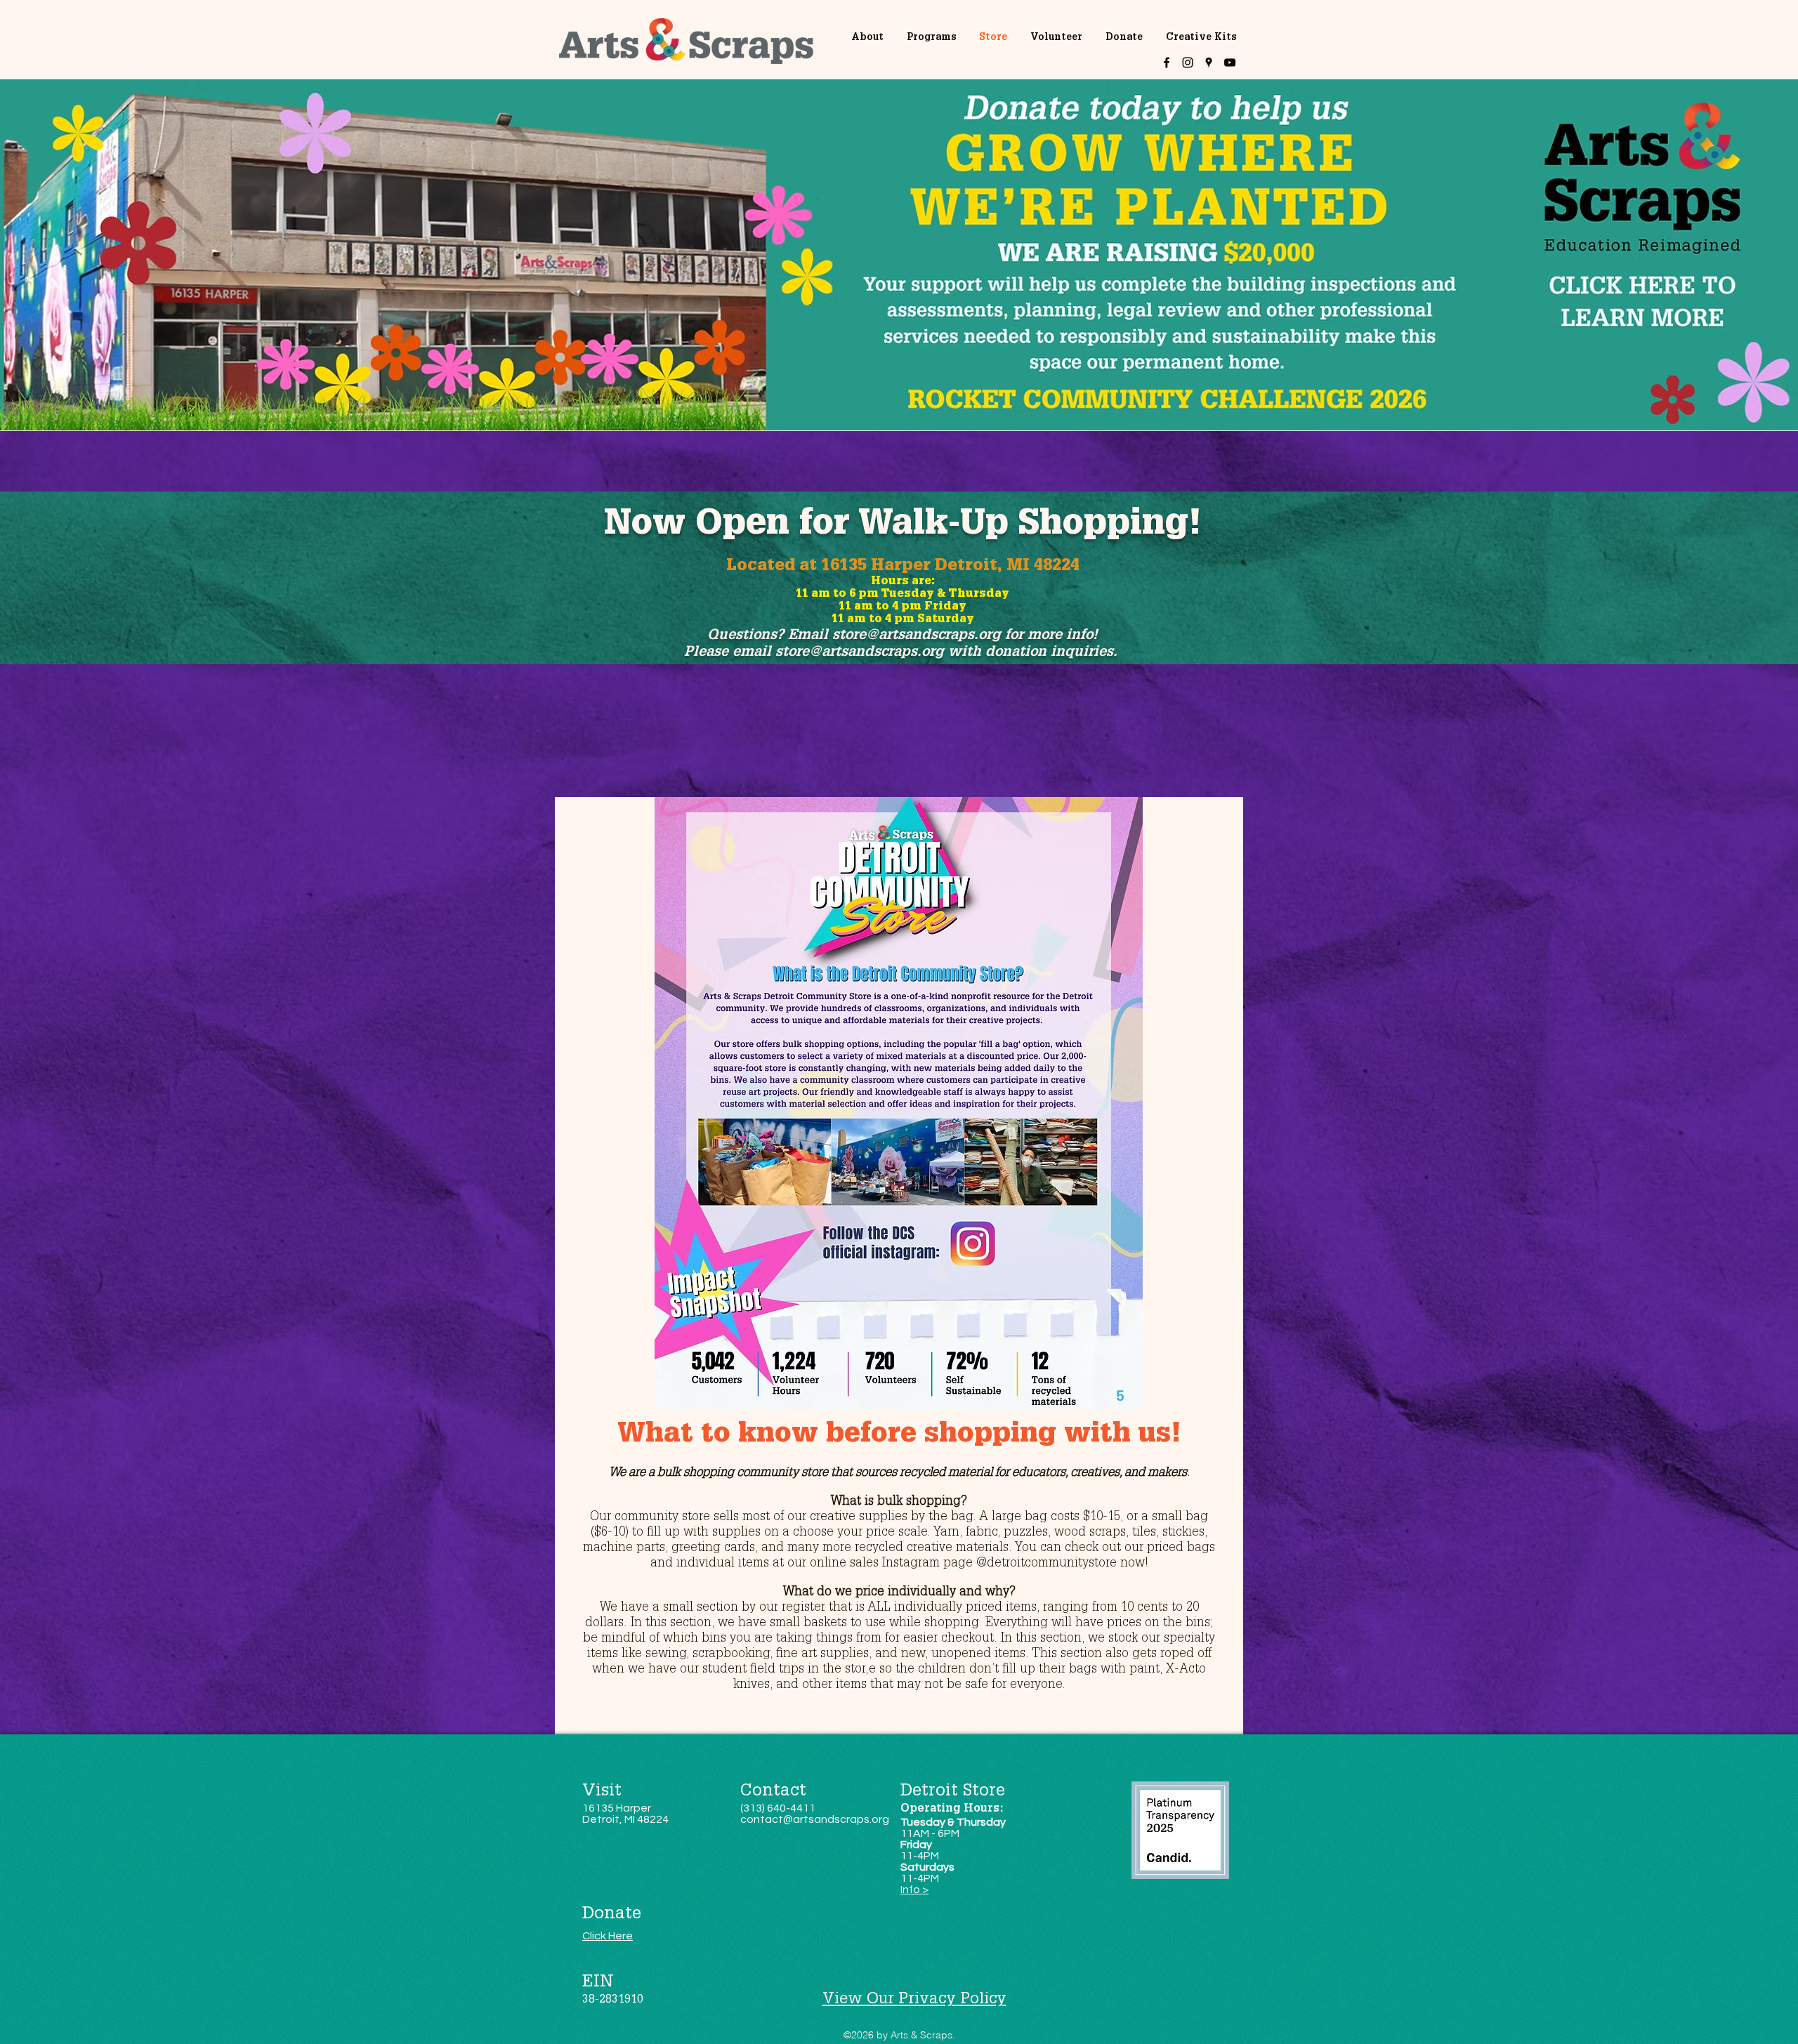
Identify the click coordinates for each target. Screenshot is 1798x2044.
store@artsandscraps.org (917, 636)
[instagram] (1188, 62)
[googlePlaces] (1209, 62)
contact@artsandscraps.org (815, 1819)
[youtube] (1230, 62)
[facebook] (1167, 62)
